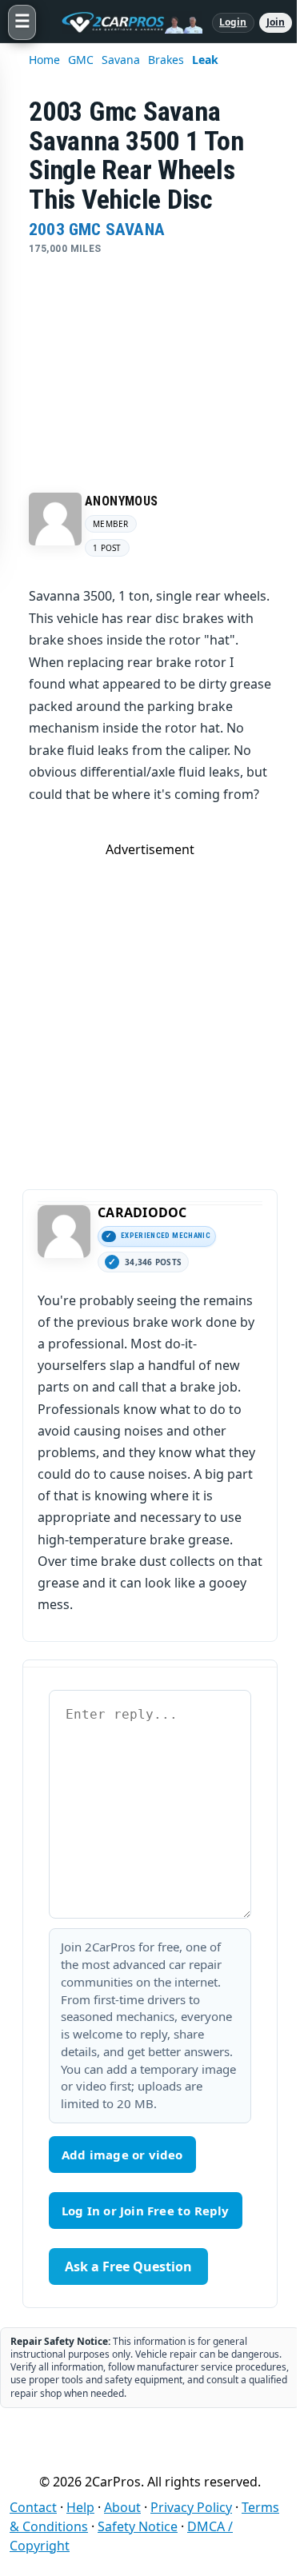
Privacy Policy (191, 2507)
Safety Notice (138, 2526)
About (122, 2507)
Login (233, 22)
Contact (33, 2507)
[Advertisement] (150, 359)
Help (80, 2507)
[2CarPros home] (124, 22)
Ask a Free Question (128, 2266)
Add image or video (122, 2155)
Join (276, 22)
